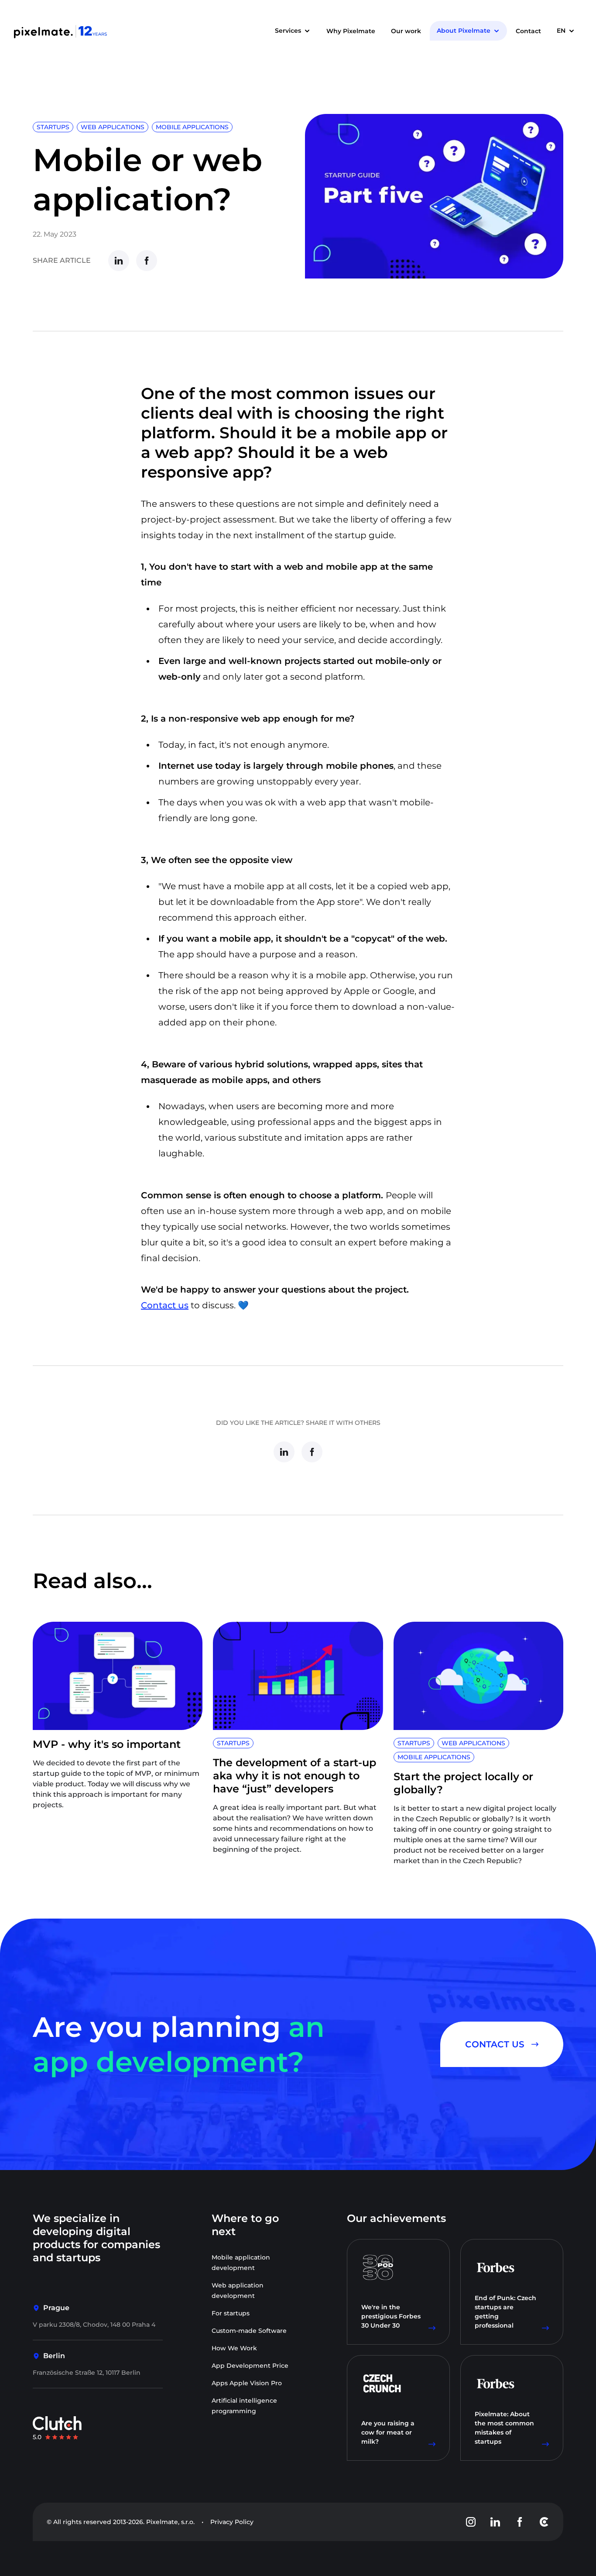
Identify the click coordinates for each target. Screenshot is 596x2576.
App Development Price (250, 2366)
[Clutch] (544, 2522)
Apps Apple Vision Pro (247, 2383)
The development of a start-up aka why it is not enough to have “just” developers (295, 1776)
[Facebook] (147, 261)
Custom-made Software (249, 2331)
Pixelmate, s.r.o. (170, 2522)
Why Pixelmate (351, 31)
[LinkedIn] (119, 261)
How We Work (234, 2348)
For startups (231, 2313)
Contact (528, 31)
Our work (406, 31)
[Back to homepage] (61, 31)
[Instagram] (471, 2522)
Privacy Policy (232, 2522)
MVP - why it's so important (107, 1744)
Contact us (165, 1305)
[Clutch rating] (57, 2428)
